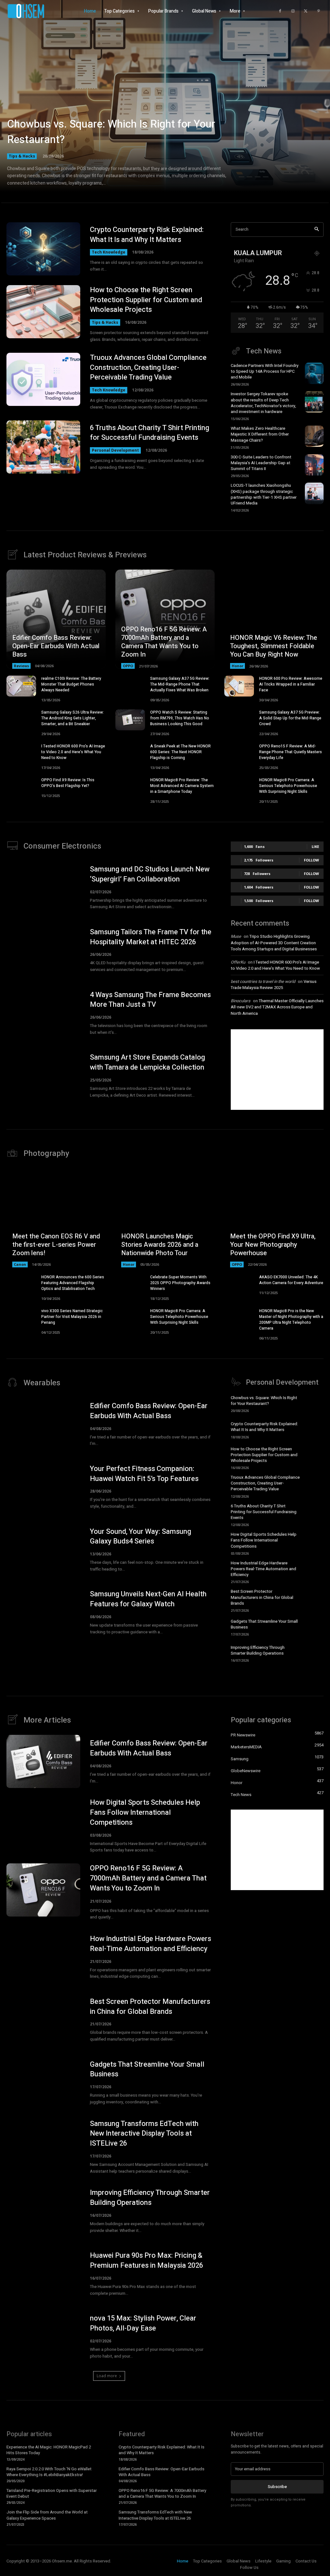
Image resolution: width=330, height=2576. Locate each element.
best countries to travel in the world (263, 981)
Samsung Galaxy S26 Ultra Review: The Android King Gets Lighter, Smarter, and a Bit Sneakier (73, 718)
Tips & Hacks (22, 156)
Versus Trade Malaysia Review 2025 (274, 985)
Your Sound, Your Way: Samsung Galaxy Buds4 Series (141, 1537)
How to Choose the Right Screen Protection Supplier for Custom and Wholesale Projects (146, 300)
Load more (107, 2376)
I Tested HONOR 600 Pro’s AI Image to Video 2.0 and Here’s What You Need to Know (73, 752)
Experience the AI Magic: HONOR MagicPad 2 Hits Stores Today (49, 2450)
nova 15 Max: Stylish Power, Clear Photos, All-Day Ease (143, 2323)
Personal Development (115, 450)
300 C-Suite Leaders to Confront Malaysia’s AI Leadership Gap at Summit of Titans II (261, 463)
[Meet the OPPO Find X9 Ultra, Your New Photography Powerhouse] (274, 1218)
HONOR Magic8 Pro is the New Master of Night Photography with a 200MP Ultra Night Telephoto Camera (291, 1320)
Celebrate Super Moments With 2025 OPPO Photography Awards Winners (180, 1283)
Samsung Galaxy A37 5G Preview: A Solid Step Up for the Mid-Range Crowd (290, 718)
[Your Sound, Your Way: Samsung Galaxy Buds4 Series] (43, 1550)
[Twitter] (306, 11)
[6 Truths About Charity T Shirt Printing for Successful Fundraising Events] (43, 447)
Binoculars (241, 1001)
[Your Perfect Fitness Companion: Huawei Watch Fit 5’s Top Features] (43, 1487)
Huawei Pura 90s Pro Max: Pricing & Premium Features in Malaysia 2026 (146, 2260)
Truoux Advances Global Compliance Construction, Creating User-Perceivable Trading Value (148, 368)
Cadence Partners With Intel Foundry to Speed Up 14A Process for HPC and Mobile (265, 371)
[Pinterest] (319, 11)
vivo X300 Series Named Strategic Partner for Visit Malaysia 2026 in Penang (72, 1317)
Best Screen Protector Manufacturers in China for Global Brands (262, 1597)
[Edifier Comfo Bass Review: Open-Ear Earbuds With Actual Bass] (56, 619)
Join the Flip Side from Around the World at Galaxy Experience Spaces (47, 2515)
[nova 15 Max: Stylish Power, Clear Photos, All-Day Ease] (43, 2336)
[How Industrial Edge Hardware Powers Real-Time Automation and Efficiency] (314, 1571)
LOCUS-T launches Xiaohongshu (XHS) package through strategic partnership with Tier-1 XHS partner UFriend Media (264, 494)
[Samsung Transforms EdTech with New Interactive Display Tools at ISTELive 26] (43, 2145)
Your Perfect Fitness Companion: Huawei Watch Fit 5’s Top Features (144, 1474)
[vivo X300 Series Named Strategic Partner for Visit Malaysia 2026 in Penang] (21, 1318)
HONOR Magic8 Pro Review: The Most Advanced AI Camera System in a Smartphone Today (182, 786)
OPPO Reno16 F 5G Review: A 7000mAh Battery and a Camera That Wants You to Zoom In (164, 642)
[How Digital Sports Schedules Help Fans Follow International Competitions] (314, 1542)
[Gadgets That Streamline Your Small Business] (314, 1627)
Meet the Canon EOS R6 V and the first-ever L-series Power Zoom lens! (56, 1245)
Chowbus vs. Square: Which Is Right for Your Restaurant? (111, 132)
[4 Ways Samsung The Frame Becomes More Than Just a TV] (43, 1013)
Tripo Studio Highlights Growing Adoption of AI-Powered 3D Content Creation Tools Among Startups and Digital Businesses (274, 943)
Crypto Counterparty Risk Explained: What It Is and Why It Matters (147, 235)
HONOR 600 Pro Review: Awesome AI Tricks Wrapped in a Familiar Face (291, 684)
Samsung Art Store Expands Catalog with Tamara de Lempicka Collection (147, 1062)
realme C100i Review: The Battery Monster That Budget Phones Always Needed (71, 684)
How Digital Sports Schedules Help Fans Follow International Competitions (264, 1540)
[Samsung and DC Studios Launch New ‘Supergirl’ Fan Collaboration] (43, 887)
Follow (311, 860)
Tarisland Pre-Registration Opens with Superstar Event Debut (52, 2493)
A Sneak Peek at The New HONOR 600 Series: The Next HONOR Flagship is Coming (180, 752)
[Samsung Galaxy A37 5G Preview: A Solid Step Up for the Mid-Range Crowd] (239, 720)
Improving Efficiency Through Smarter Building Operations (258, 1650)
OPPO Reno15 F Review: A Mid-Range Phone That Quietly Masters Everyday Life (291, 752)
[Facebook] (280, 11)
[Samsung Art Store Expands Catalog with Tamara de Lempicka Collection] (43, 1076)
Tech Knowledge (109, 252)
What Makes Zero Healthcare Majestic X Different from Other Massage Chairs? (260, 434)
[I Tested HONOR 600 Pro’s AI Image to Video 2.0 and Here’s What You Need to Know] (21, 754)
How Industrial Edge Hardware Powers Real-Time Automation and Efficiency (263, 1569)
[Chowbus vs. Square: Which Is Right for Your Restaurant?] (165, 103)
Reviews (21, 666)
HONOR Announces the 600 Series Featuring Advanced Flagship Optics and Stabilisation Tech (73, 1283)
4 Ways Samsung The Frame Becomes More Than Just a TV (150, 1000)
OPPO (128, 666)
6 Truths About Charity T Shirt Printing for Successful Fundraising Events (150, 433)
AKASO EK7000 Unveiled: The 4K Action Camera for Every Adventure (291, 1280)
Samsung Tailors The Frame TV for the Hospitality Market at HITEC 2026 (151, 937)
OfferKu (238, 962)
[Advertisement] (277, 1070)
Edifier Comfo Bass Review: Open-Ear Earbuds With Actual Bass (56, 646)
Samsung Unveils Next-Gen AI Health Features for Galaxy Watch (148, 1599)
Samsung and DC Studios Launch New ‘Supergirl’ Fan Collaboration (150, 874)
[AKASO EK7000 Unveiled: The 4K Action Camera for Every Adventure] (239, 1285)
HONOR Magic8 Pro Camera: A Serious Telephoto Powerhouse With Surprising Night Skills (288, 786)
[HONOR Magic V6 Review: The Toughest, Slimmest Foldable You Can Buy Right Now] (274, 619)
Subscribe (277, 2487)
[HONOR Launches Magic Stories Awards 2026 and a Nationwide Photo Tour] (165, 1218)
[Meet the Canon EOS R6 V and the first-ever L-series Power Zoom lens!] (56, 1218)
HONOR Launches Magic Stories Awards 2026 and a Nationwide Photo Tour (160, 1245)
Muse (236, 936)
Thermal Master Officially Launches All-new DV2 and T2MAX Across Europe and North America (277, 1007)
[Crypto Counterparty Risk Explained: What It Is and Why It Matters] (43, 249)
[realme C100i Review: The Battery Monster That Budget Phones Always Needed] (21, 686)
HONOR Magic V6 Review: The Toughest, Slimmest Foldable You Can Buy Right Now (274, 646)
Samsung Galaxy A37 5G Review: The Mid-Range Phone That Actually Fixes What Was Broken (180, 684)
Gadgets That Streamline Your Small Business (264, 1624)
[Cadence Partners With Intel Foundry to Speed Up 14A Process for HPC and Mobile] (314, 373)
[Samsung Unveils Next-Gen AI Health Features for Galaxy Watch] (43, 1613)
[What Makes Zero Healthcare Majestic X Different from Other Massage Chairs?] (314, 436)
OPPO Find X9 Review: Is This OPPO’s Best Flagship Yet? (68, 783)
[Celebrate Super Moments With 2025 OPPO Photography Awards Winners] (130, 1285)
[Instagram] (293, 11)
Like (315, 846)
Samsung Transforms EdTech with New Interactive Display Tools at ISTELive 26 (144, 2134)
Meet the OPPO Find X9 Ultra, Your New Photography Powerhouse (273, 1245)
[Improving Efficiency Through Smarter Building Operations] (314, 1653)
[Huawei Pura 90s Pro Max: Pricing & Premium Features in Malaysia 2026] (43, 2274)
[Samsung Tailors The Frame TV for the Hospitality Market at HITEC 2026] (43, 950)
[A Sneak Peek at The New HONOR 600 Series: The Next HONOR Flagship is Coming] (130, 754)
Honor (238, 666)
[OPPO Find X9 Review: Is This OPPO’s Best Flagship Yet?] (21, 788)
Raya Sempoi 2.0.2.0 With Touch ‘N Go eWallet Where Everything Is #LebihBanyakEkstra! (49, 2472)
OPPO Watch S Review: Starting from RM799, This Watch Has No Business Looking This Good (180, 718)
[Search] (317, 230)
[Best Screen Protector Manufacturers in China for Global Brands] (314, 1599)
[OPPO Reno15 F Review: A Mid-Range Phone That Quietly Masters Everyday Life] (239, 754)
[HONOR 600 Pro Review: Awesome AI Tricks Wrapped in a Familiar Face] (239, 686)
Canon (20, 1264)
